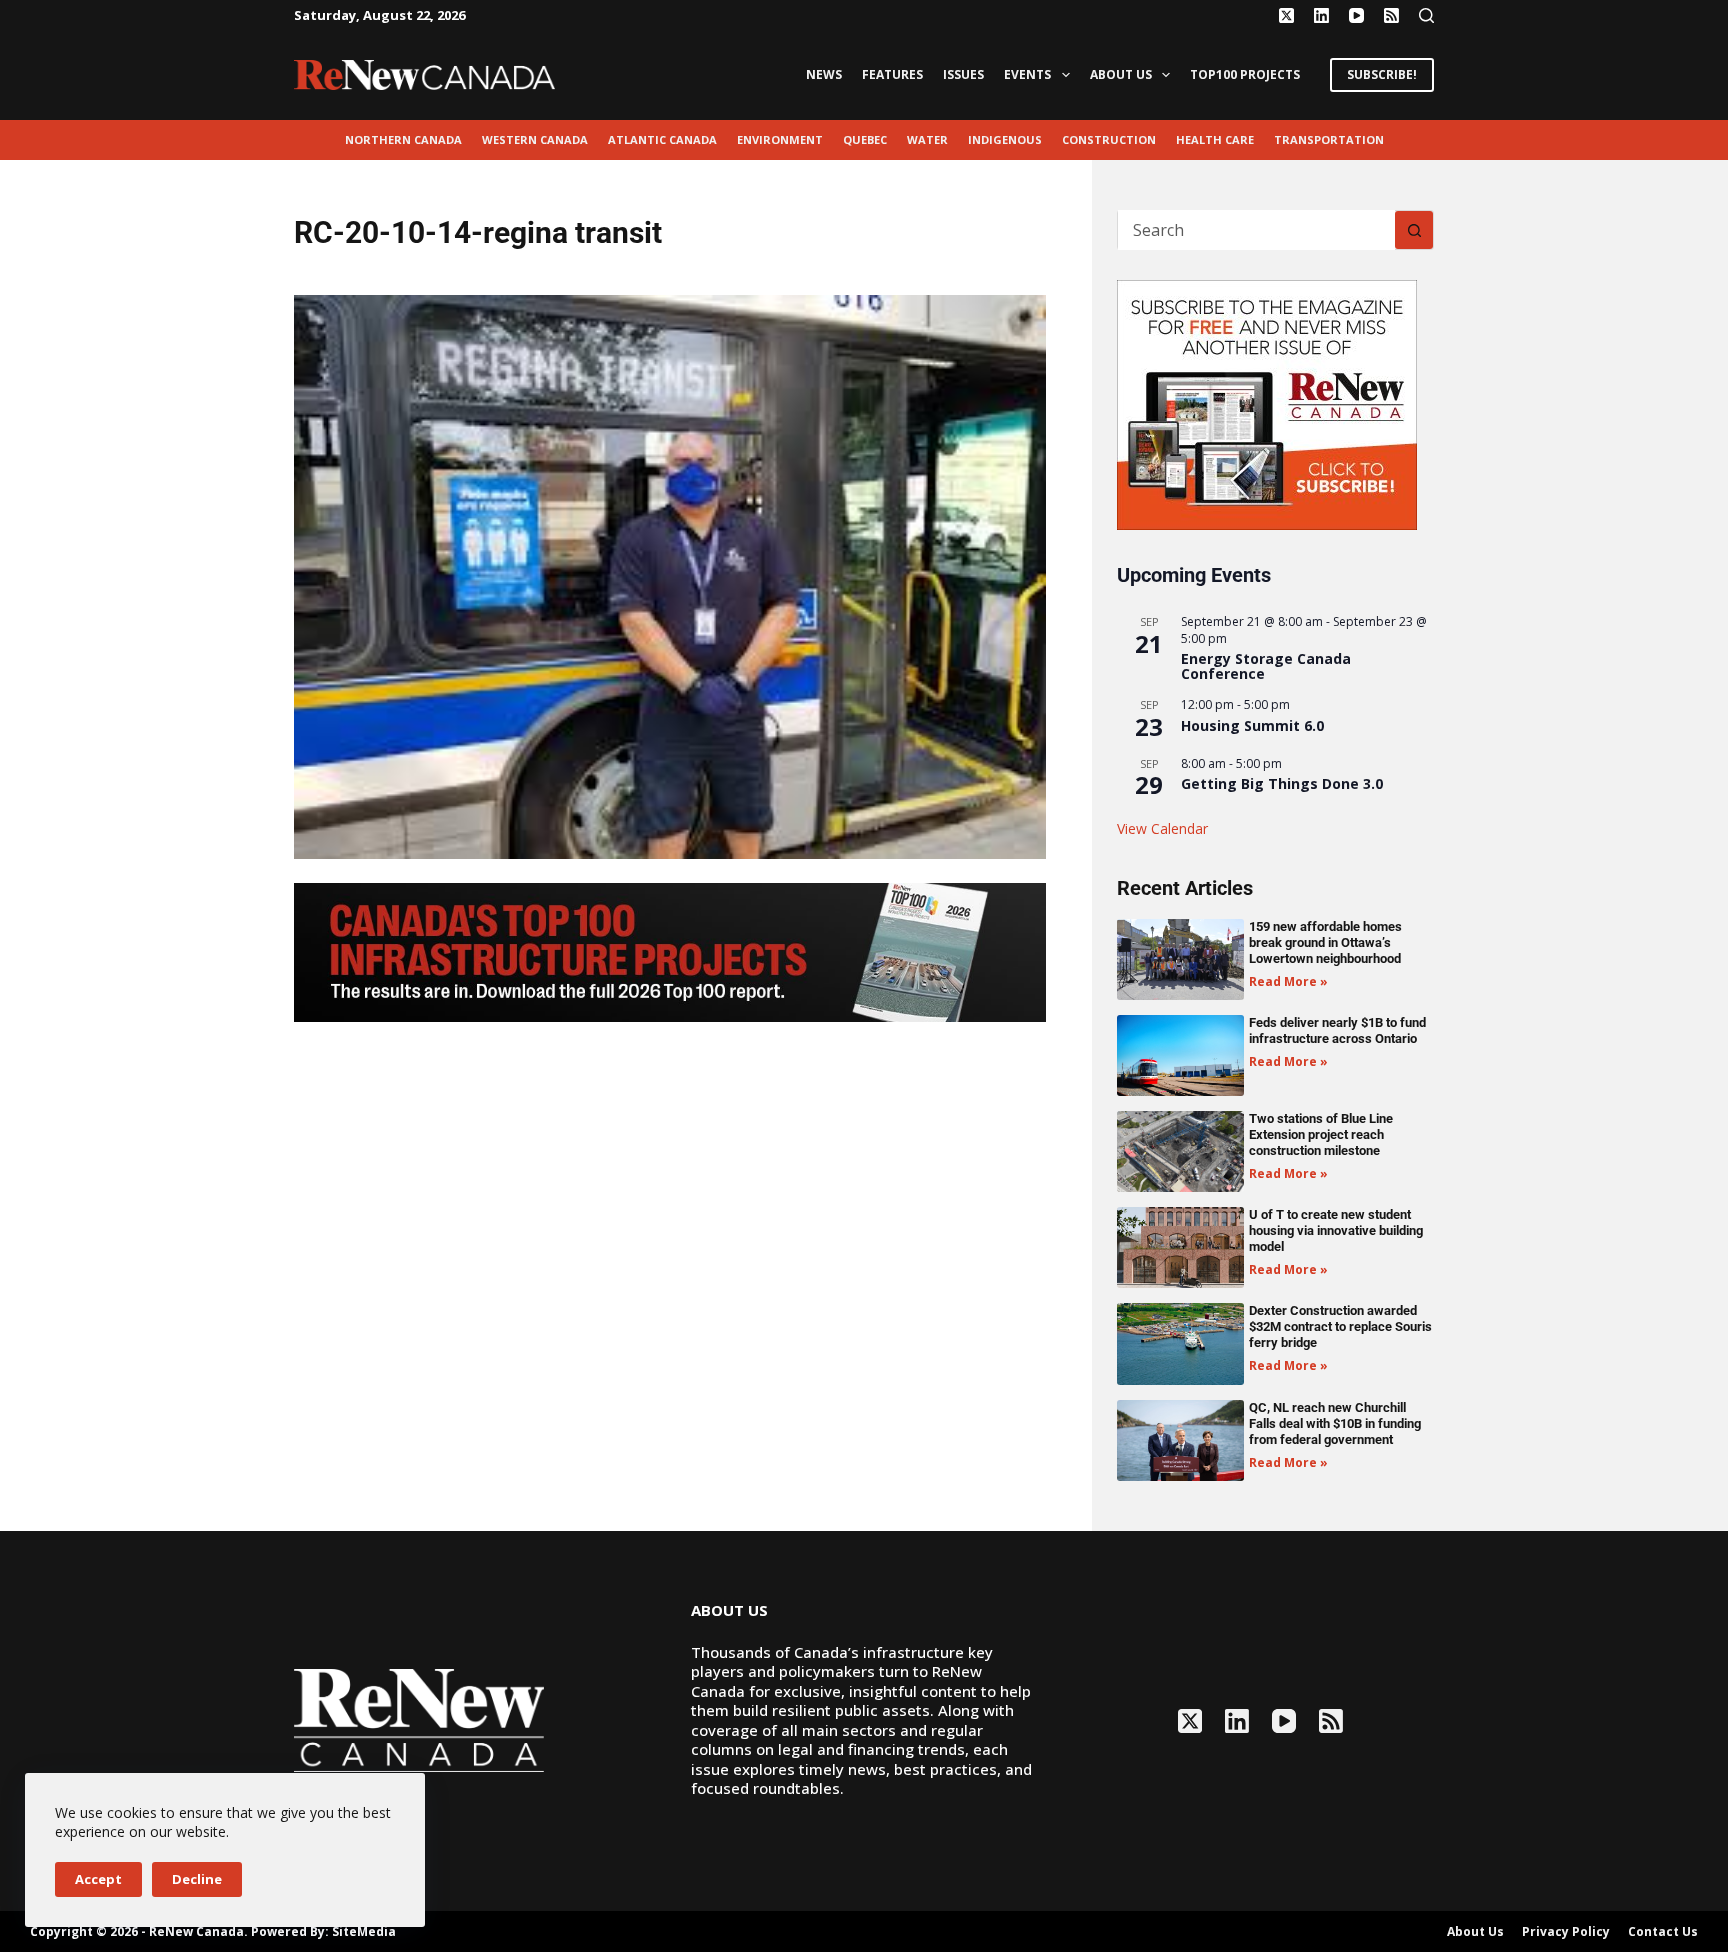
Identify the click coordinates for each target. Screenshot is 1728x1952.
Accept (98, 1879)
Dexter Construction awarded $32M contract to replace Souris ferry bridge (1340, 1326)
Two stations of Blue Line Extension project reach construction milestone (1321, 1134)
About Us (1121, 74)
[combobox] (1256, 230)
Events (1027, 74)
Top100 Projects (1245, 74)
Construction (1109, 139)
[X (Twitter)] (1286, 15)
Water (927, 139)
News (824, 74)
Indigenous (1005, 139)
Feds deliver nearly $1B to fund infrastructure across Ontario (1337, 1030)
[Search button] (1414, 230)
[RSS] (1391, 15)
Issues (963, 74)
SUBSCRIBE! (1382, 74)
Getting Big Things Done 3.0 (1282, 783)
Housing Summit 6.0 (1252, 725)
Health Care (1215, 139)
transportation (1329, 139)
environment (780, 139)
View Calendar (1162, 828)
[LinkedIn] (1321, 15)
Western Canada (535, 139)
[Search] (1426, 15)
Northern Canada (403, 139)
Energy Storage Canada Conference (1266, 666)
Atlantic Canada (662, 139)
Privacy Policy (1566, 1932)
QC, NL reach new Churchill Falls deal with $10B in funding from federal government (1335, 1423)
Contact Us (1663, 1932)
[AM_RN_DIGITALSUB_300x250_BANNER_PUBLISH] (1267, 403)
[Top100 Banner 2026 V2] (670, 951)
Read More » (1288, 981)
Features (892, 74)
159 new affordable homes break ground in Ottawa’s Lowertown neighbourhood (1325, 942)
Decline (197, 1879)
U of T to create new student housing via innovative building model (1336, 1230)
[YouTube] (1356, 15)
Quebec (865, 139)
